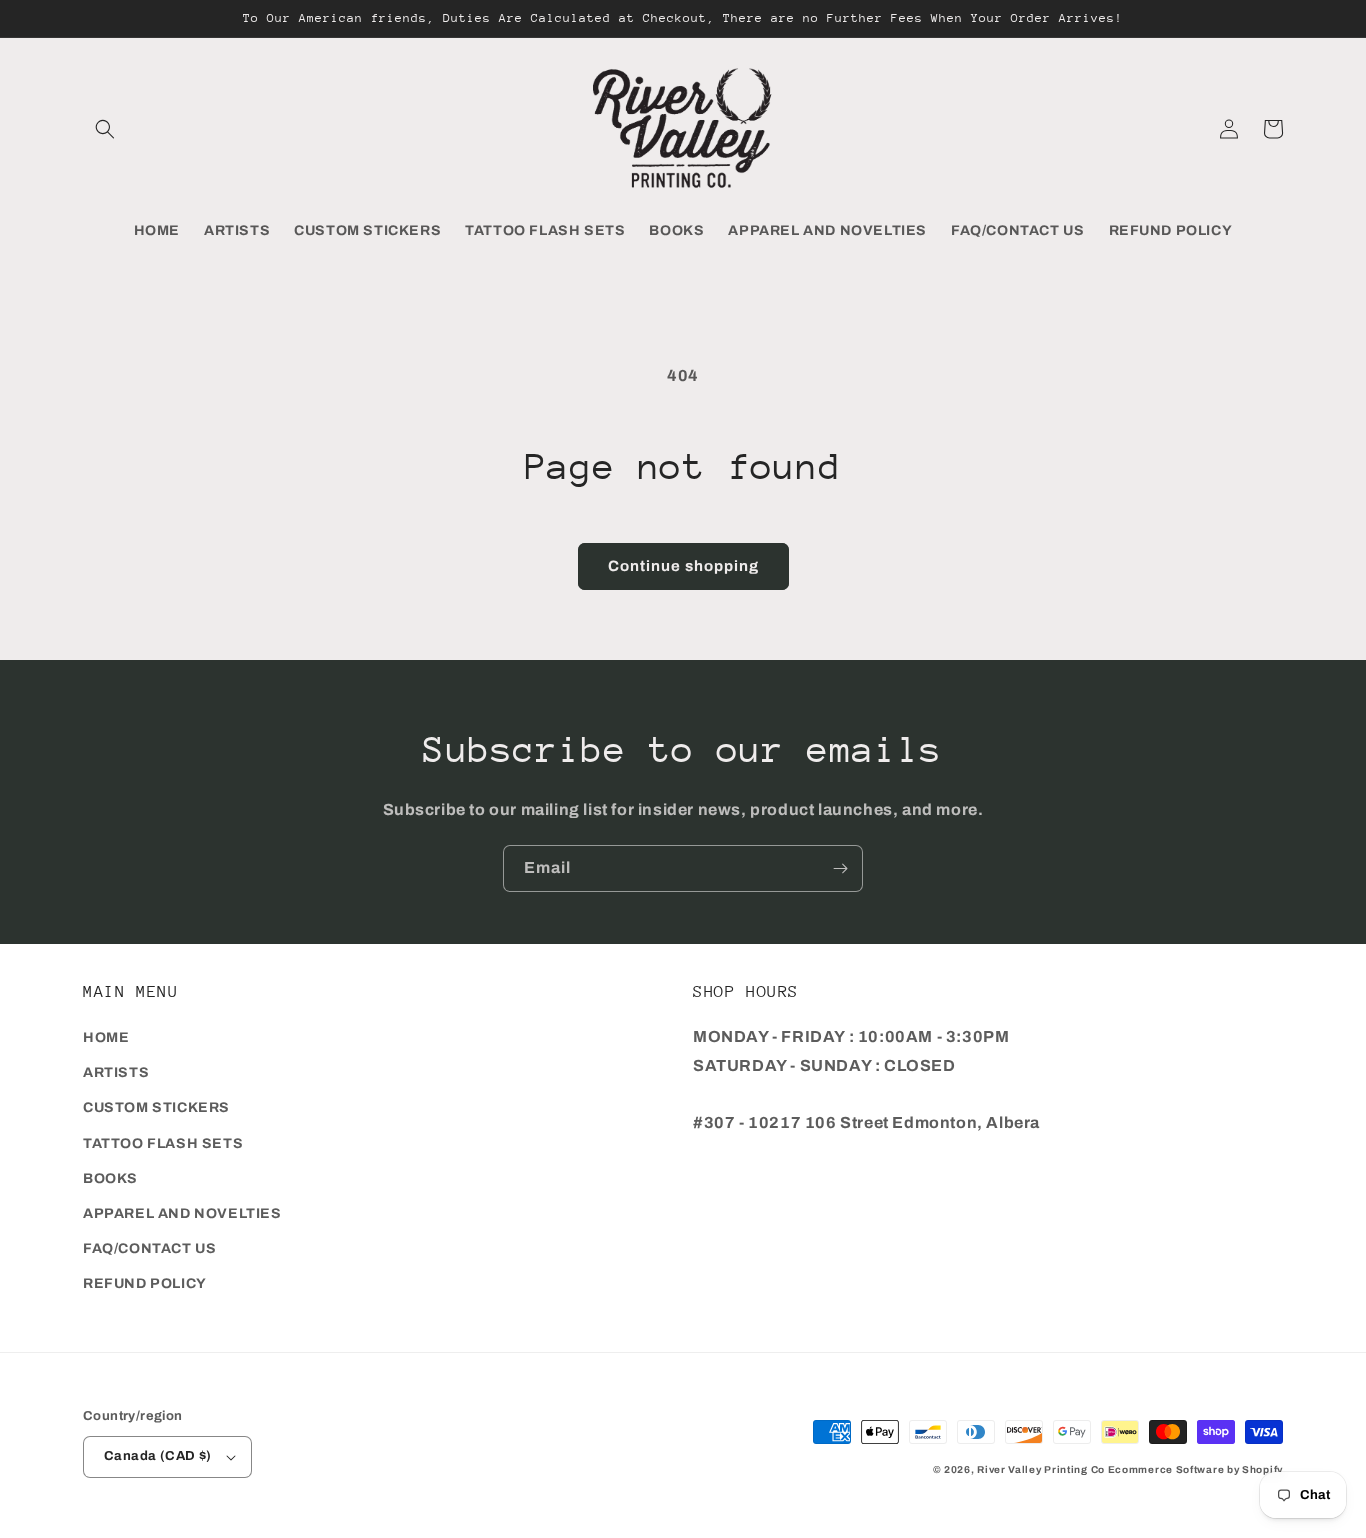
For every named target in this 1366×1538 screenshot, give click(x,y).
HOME (106, 1037)
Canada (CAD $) (158, 1456)
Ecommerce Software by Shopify (1195, 1469)
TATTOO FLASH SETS (163, 1143)
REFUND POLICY (145, 1283)
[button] (105, 129)
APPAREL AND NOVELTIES (182, 1213)
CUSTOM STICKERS (156, 1107)
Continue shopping (683, 566)
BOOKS (110, 1178)
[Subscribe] (840, 868)
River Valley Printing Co (1041, 1469)
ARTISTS (116, 1072)
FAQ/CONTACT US (149, 1248)
